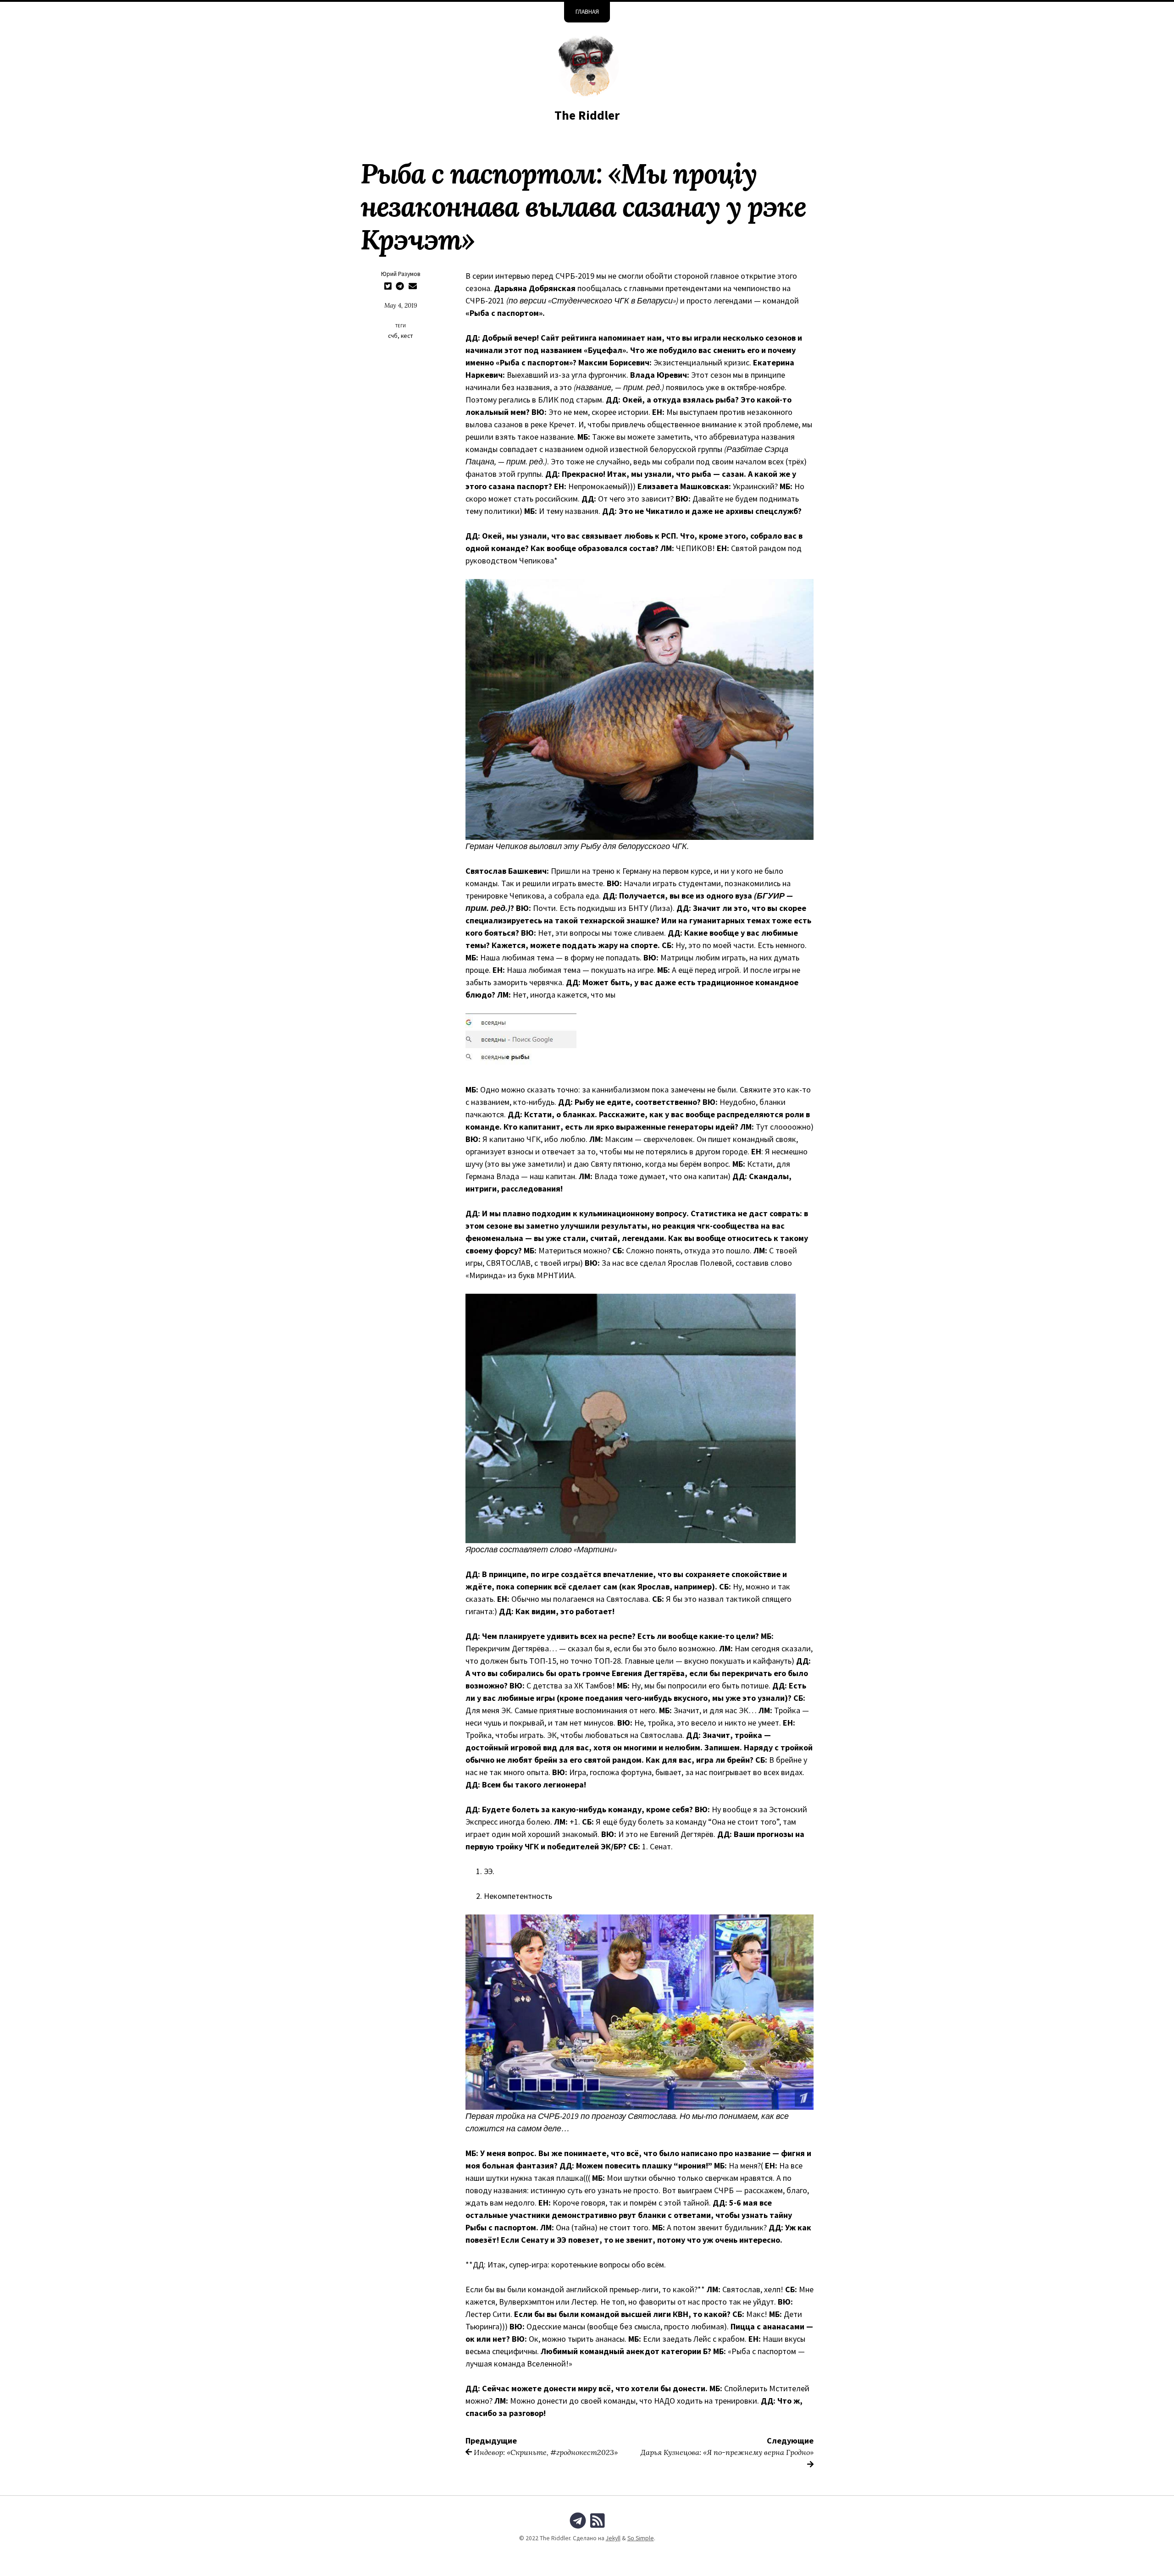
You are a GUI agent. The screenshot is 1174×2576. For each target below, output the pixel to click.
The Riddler (587, 115)
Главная (587, 12)
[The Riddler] (587, 65)
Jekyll (613, 2538)
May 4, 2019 (401, 305)
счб (393, 336)
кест (407, 336)
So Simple (641, 2538)
